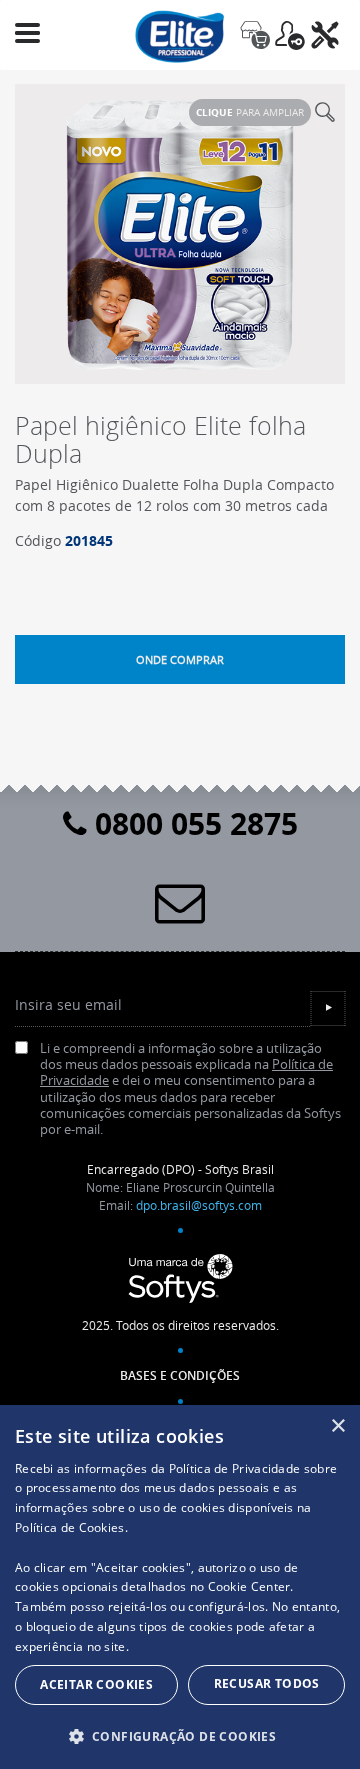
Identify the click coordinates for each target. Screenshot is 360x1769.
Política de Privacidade (235, 1468)
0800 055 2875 (192, 823)
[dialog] (180, 1587)
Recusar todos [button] (267, 1683)
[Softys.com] (180, 1279)
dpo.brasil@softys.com (199, 1205)
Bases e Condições (180, 1375)
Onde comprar (180, 659)
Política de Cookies (70, 1527)
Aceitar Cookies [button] (96, 1684)
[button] (180, 1736)
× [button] (337, 1426)
